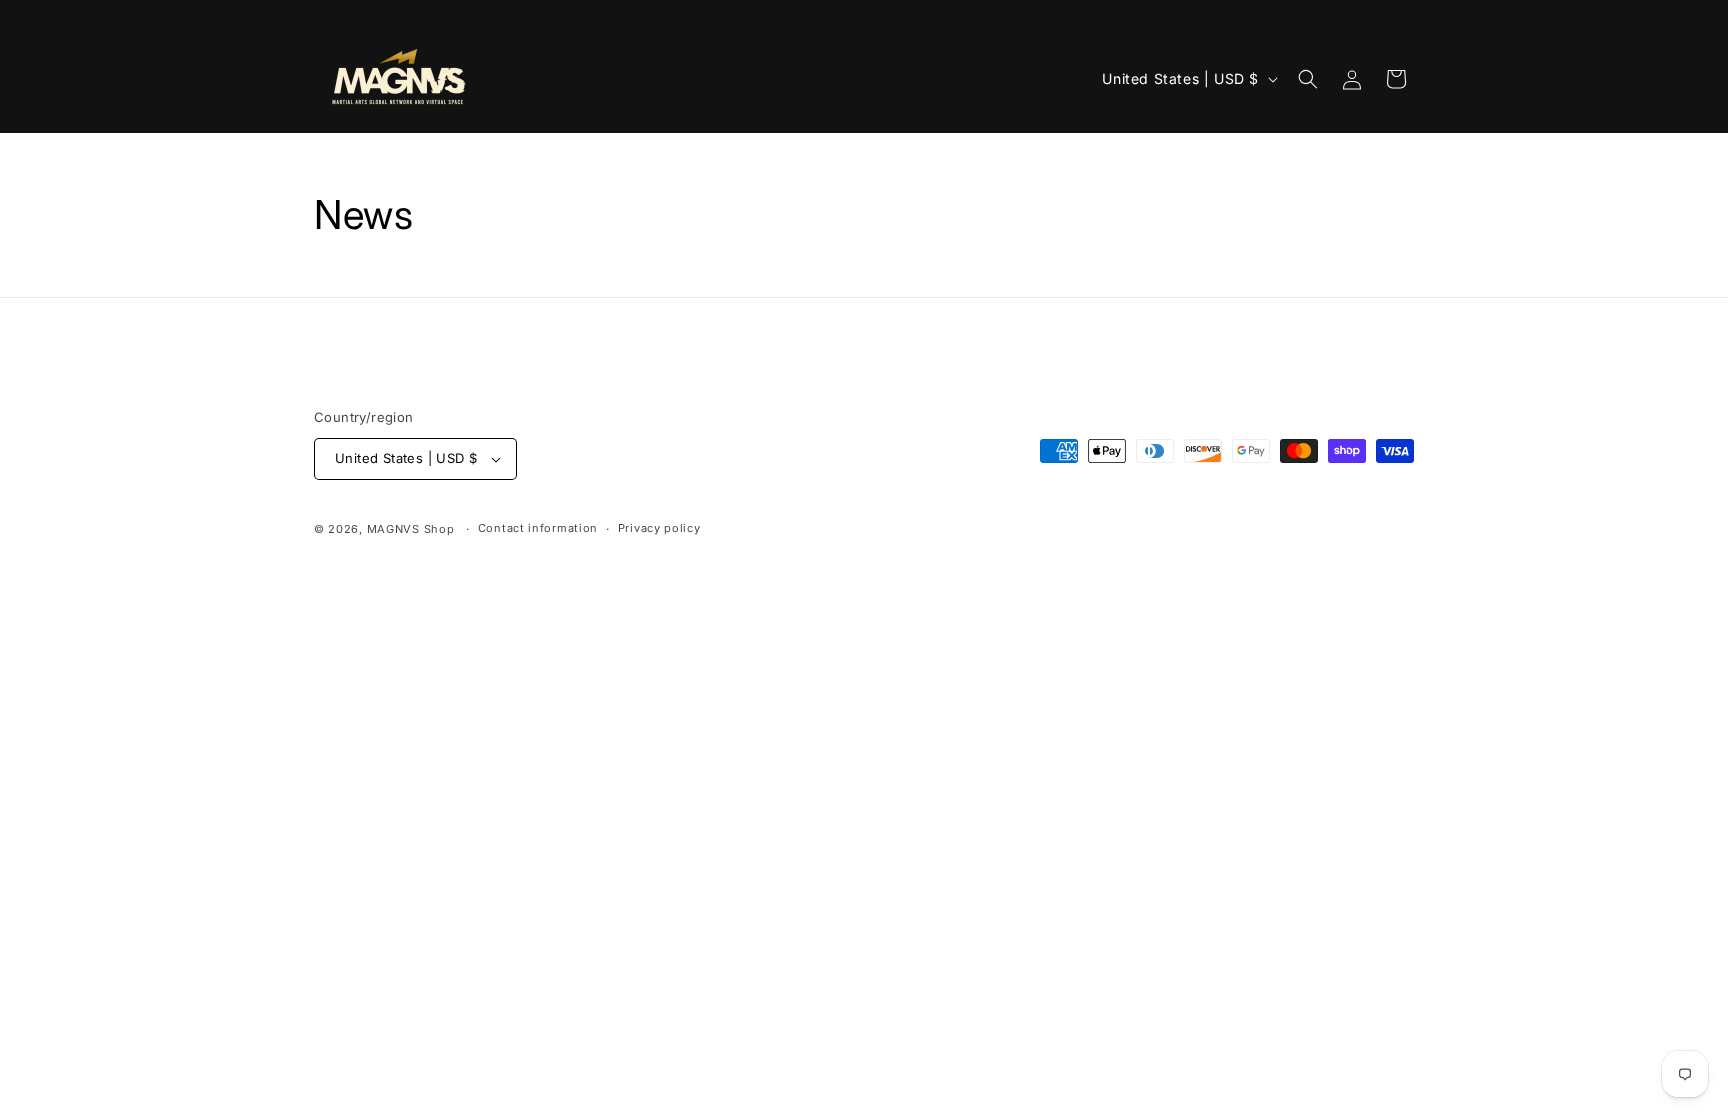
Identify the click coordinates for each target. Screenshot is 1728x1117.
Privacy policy (659, 528)
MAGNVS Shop (411, 529)
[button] (1308, 79)
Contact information (538, 528)
